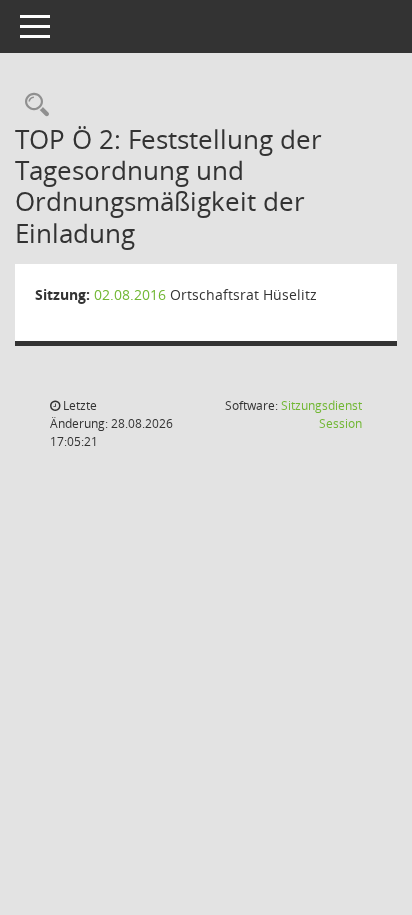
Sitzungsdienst (321, 414)
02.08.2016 (130, 294)
